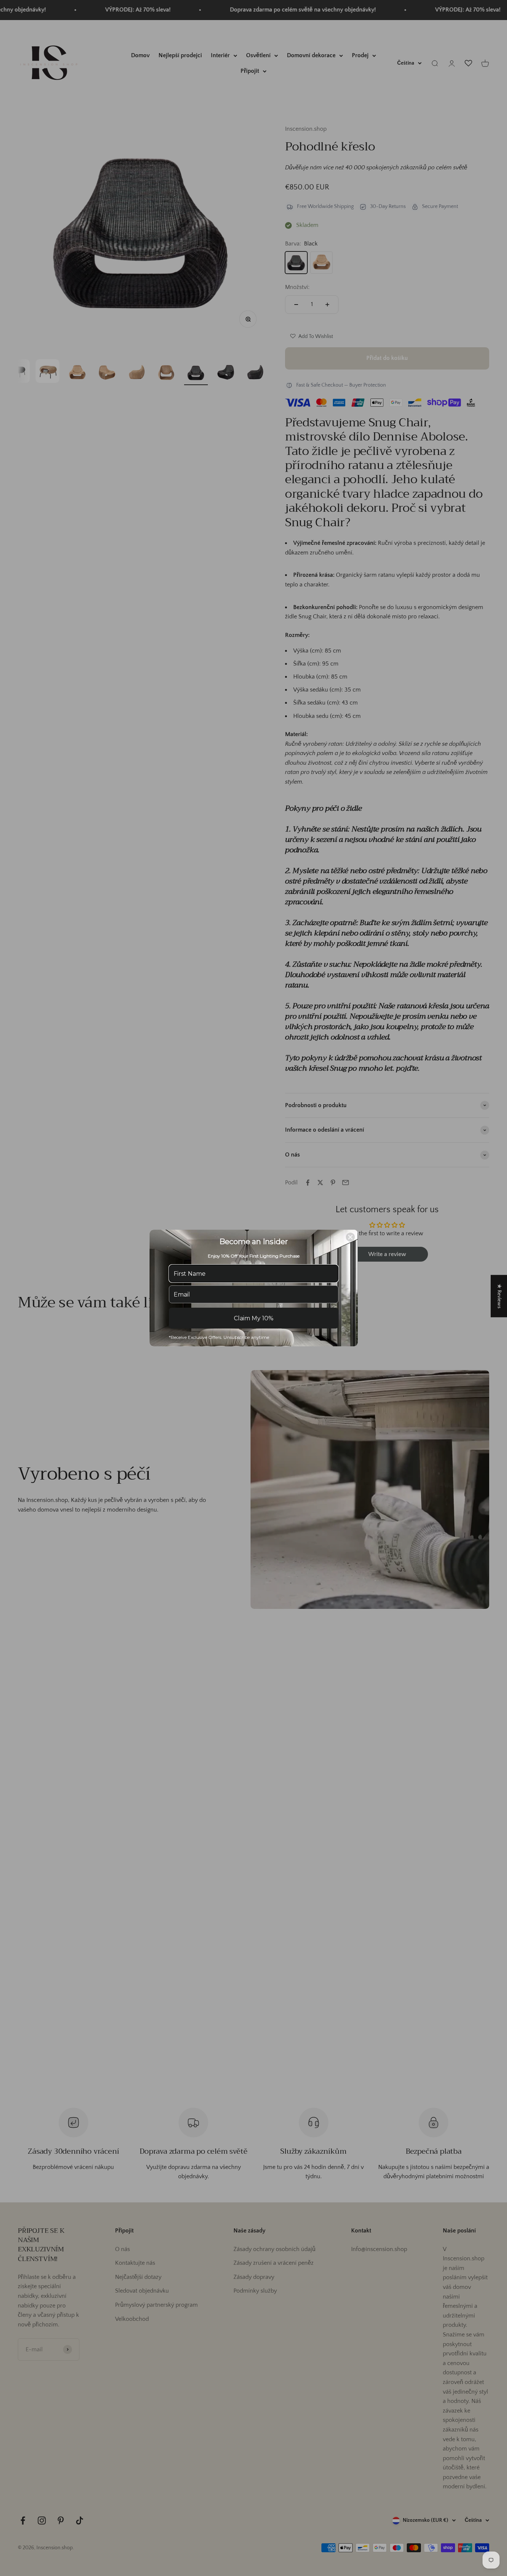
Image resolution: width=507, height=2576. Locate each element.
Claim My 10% (254, 1318)
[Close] (350, 1237)
